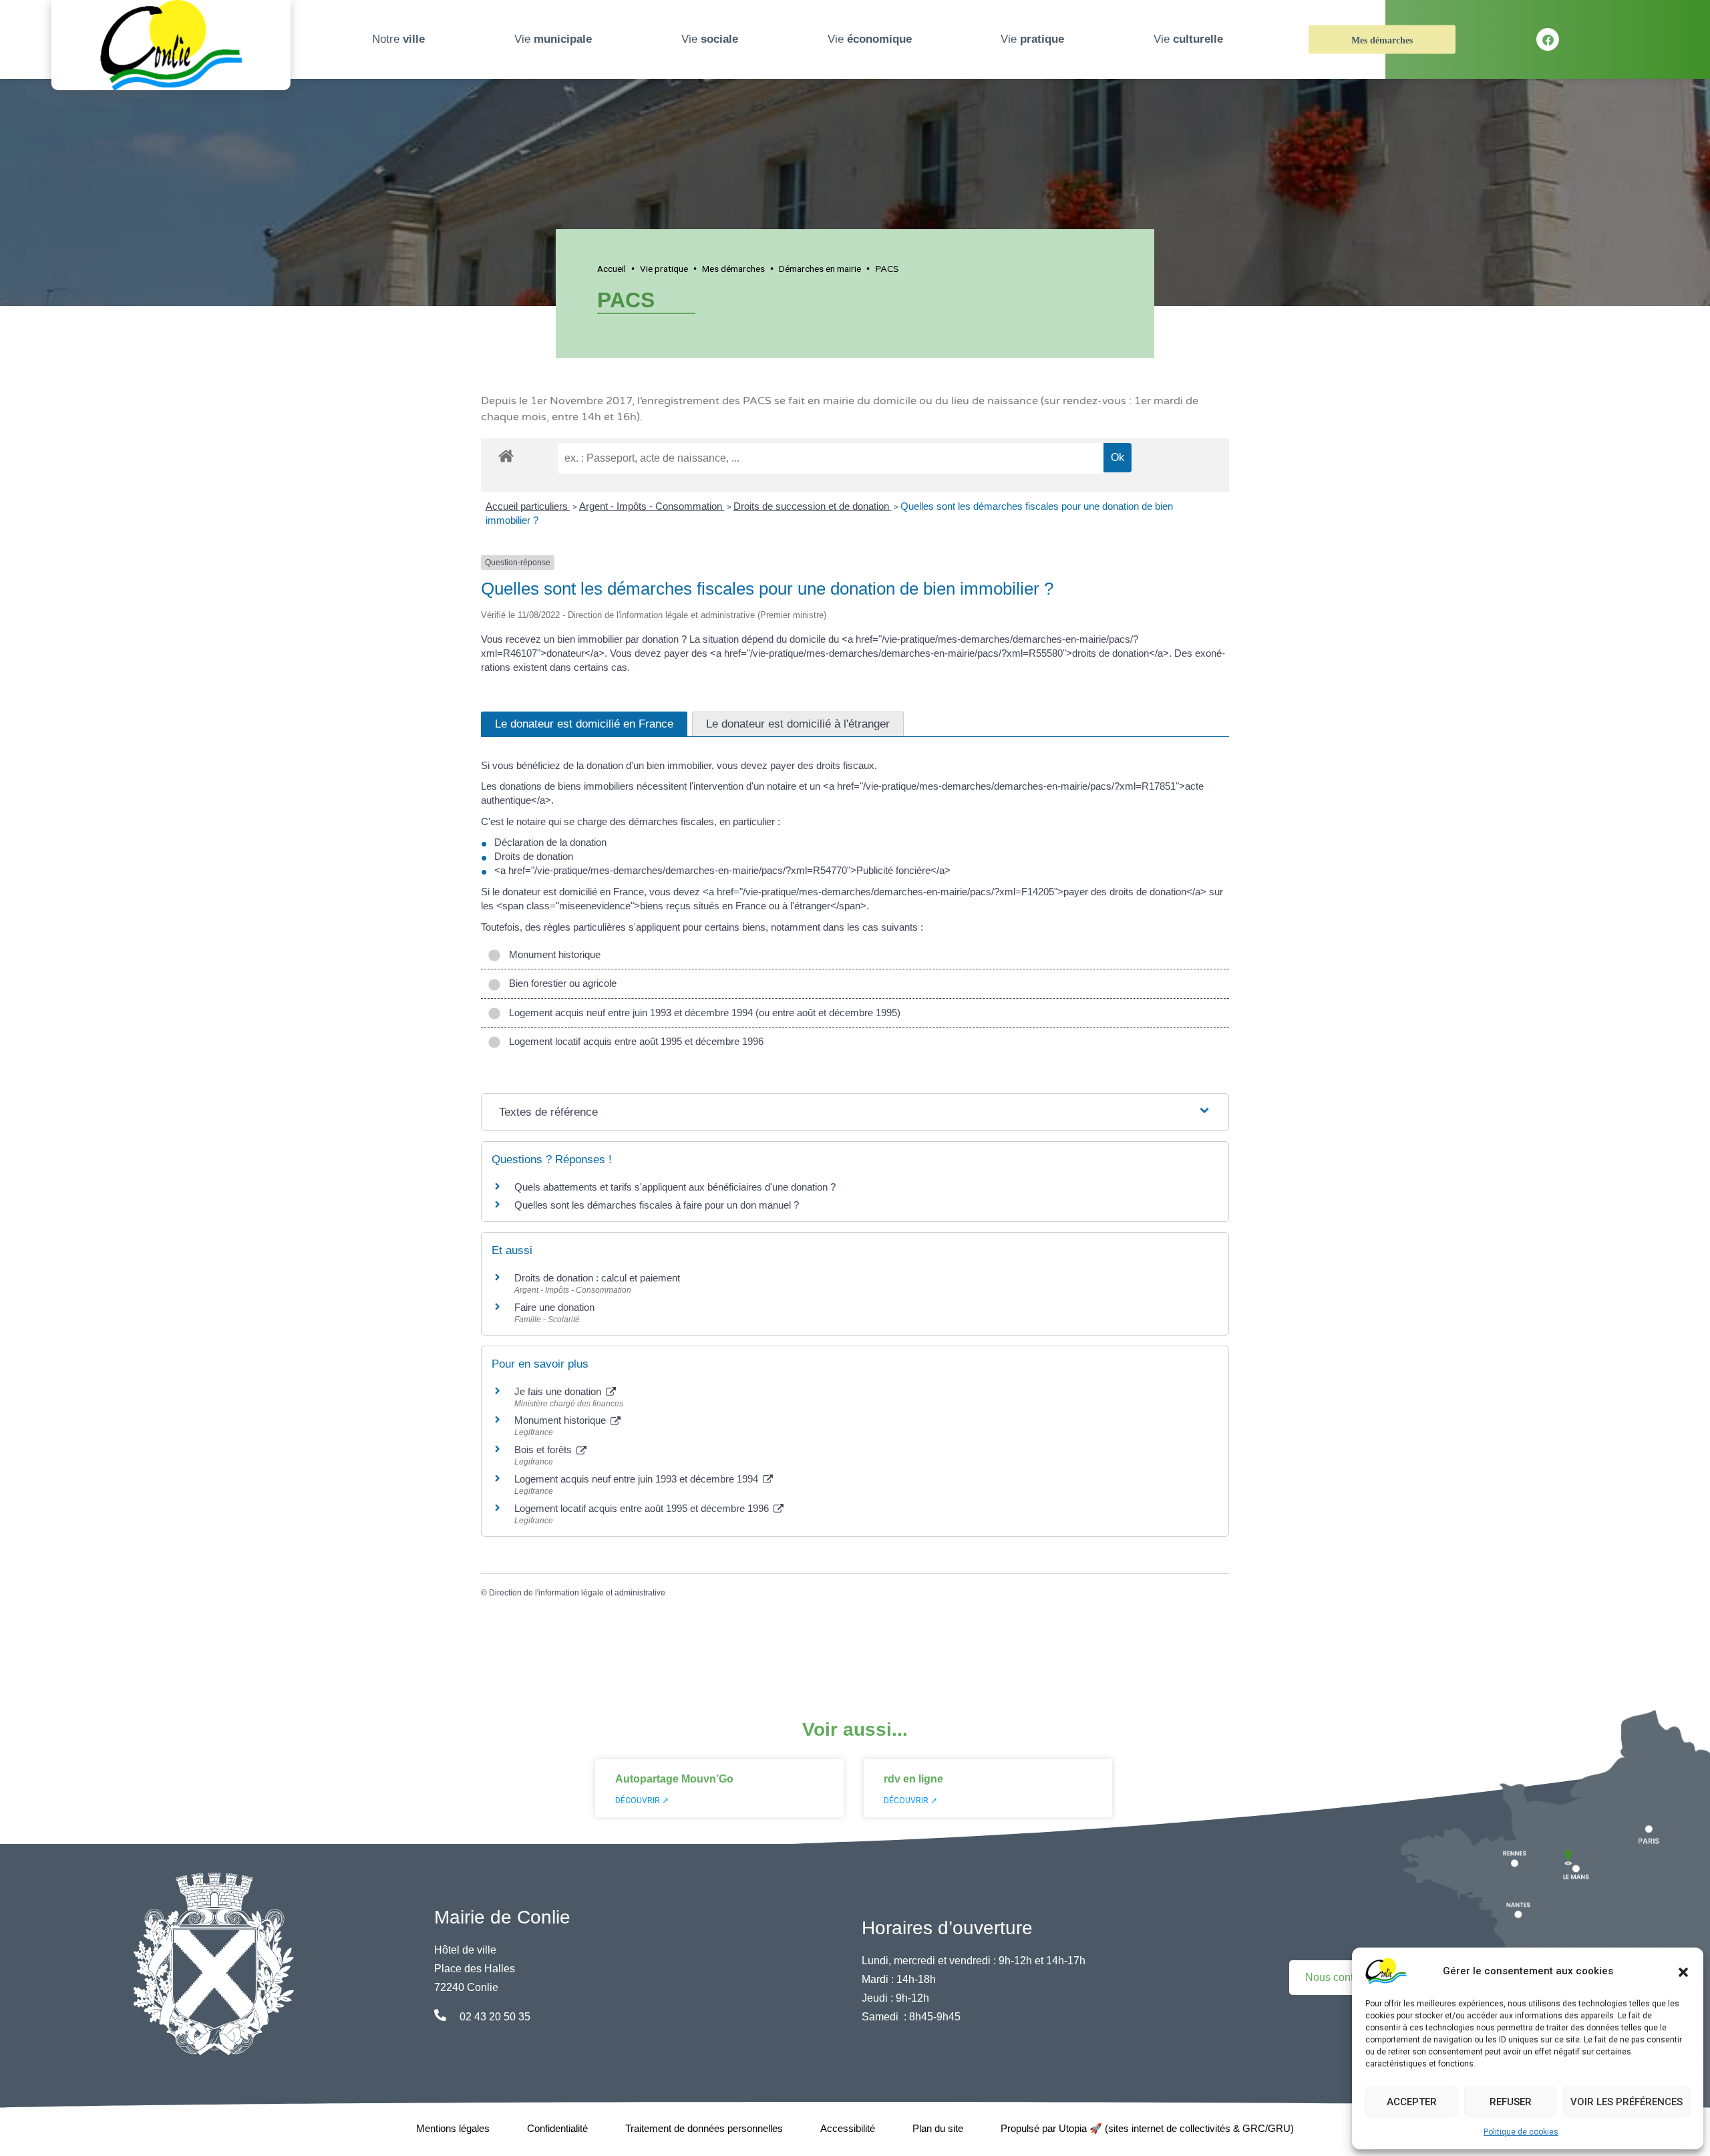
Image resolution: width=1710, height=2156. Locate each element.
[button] (1683, 1971)
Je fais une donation (559, 1391)
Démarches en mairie (820, 269)
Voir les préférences (1627, 2102)
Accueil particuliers (528, 506)
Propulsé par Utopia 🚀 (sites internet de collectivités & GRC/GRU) (1147, 2128)
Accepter (1412, 2102)
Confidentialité (557, 2128)
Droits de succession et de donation (813, 506)
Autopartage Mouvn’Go (674, 1779)
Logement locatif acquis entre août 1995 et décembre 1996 (634, 1041)
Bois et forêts (544, 1449)
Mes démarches (1382, 40)
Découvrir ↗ (642, 1801)
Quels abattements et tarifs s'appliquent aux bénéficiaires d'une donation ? (675, 1187)
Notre (398, 39)
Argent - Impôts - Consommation (652, 506)
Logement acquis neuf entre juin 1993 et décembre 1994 (638, 1479)
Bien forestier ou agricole (560, 983)
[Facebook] (1548, 39)
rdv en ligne (913, 1779)
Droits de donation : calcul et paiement (597, 1278)
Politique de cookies (1521, 2132)
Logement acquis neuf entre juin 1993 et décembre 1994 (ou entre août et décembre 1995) (702, 1013)
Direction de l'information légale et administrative (577, 1593)
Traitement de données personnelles (704, 2128)
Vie (553, 39)
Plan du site (938, 2128)
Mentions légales (453, 2128)
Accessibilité (848, 2128)
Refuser (1511, 2102)
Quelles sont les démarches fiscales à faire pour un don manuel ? (657, 1205)
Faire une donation (556, 1307)
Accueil (612, 269)
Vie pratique (664, 269)
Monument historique (552, 954)
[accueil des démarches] (506, 454)
